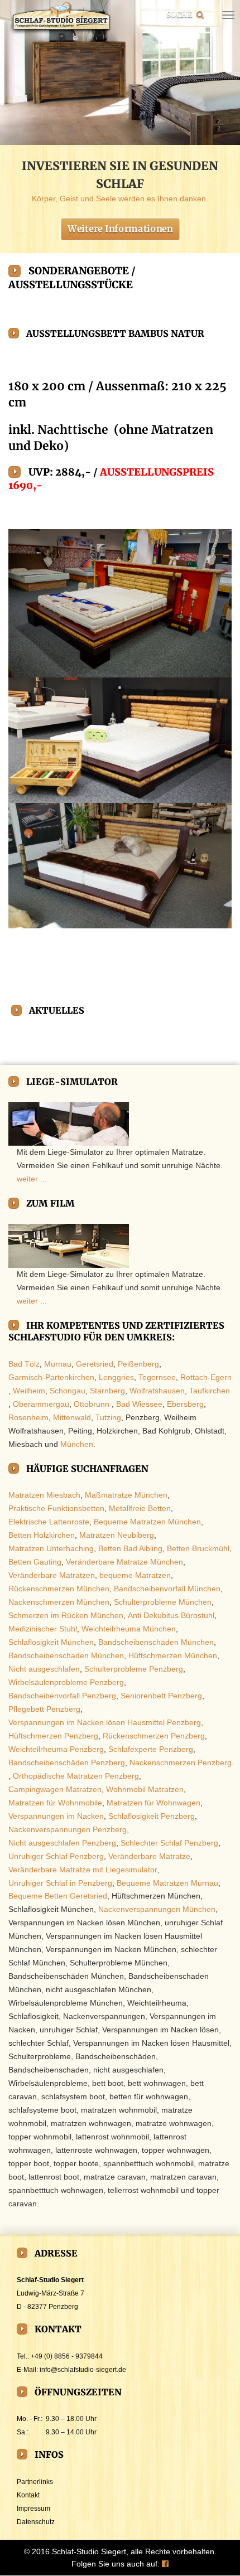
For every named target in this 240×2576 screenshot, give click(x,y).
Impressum (33, 2509)
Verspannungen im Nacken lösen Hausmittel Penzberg (105, 1722)
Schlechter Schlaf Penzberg (169, 1843)
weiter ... (32, 1179)
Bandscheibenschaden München (66, 1655)
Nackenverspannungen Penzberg (68, 1829)
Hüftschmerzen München (173, 1655)
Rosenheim (28, 1417)
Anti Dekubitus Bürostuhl (171, 1615)
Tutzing (108, 1417)
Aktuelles (57, 1010)
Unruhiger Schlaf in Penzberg (60, 1883)
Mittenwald (72, 1417)
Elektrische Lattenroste (49, 1522)
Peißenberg (138, 1364)
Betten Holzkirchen (42, 1535)
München (77, 1444)
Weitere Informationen (120, 228)
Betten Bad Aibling (130, 1548)
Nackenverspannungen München (157, 1910)
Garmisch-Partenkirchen (51, 1377)
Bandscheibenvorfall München (167, 1589)
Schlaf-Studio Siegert (89, 2551)
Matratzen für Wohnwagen (153, 1803)
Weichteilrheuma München (129, 1629)
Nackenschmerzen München (59, 1602)
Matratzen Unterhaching (51, 1548)
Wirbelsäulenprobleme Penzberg (66, 1682)
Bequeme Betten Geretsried (58, 1896)
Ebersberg (185, 1404)
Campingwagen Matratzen (55, 1789)
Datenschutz (36, 2522)
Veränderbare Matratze (149, 1856)
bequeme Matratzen (135, 1575)
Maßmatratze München (126, 1495)
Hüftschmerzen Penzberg (53, 1736)
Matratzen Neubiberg (117, 1535)
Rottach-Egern (206, 1377)
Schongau (68, 1391)
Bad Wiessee (139, 1404)
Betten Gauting (35, 1562)
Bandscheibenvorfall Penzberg (62, 1696)
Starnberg (107, 1391)
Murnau (58, 1364)
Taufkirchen (210, 1391)
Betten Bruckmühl (198, 1548)
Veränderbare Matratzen (52, 1575)
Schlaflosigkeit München (51, 1642)
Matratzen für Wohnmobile (55, 1803)
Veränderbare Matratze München (124, 1562)
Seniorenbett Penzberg (161, 1696)
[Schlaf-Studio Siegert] (60, 18)
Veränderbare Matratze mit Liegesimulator (83, 1870)
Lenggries (116, 1377)
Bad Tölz (24, 1364)
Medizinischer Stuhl (43, 1629)
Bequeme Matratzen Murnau (167, 1883)
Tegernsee (157, 1377)
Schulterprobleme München (163, 1602)
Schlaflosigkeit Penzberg (152, 1816)
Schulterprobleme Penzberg (134, 1669)
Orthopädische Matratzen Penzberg (76, 1776)
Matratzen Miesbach (44, 1495)
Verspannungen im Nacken (56, 1816)
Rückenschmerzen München (59, 1589)
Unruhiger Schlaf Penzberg (56, 1856)
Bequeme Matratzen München (147, 1522)
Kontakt (28, 2495)
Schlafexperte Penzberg (151, 1749)
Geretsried (95, 1364)
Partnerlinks (35, 2482)
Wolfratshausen (157, 1391)
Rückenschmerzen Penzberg (154, 1736)
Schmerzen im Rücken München (66, 1615)
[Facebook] (165, 2564)
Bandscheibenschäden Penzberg (67, 1762)
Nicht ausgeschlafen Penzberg (62, 1843)
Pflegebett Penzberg (44, 1709)
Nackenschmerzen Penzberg (181, 1762)
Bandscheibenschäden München (156, 1642)
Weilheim (29, 1391)
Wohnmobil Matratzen (145, 1789)
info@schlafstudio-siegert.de (83, 2370)
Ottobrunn (92, 1404)
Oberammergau (41, 1404)
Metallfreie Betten (140, 1508)
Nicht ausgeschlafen (44, 1669)
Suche (180, 14)
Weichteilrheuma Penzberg (56, 1749)
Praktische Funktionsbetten (56, 1508)
